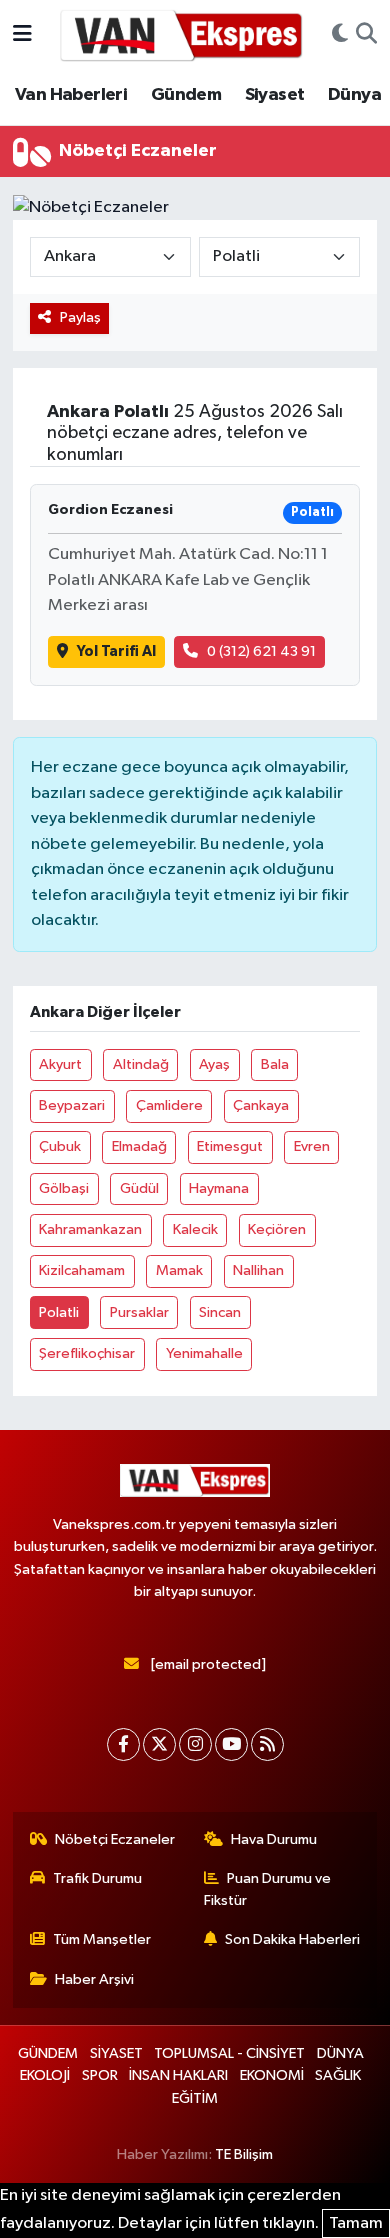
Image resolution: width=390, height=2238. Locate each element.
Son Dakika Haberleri (292, 1939)
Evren (312, 1146)
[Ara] (366, 35)
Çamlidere (169, 1105)
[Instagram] (195, 1744)
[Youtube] (231, 1744)
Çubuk (60, 1146)
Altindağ (141, 1064)
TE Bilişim (244, 2154)
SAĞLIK (338, 2075)
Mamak (179, 1270)
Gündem (186, 95)
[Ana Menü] (22, 34)
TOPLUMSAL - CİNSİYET (229, 2053)
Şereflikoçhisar (87, 1353)
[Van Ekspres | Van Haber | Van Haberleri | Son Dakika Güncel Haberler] (182, 34)
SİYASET (116, 2053)
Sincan (220, 1312)
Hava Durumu (274, 1839)
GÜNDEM (48, 2053)
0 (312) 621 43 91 (261, 651)
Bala (275, 1064)
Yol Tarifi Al (116, 651)
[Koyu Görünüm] (340, 35)
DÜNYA (340, 2053)
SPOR (100, 2075)
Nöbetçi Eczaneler (115, 1839)
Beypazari (72, 1105)
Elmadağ (139, 1146)
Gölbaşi (64, 1188)
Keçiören (277, 1229)
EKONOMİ (272, 2075)
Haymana (219, 1188)
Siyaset (275, 95)
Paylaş (80, 317)
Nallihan (258, 1270)
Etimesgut (230, 1146)
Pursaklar (139, 1312)
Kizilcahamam (82, 1270)
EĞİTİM (195, 2098)
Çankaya (261, 1105)
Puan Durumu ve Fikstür (268, 1889)
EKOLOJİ (45, 2075)
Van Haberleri (71, 95)
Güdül (139, 1188)
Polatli (59, 1312)
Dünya (354, 95)
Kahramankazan (90, 1229)
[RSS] (267, 1744)
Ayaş (214, 1064)
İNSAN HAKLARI (178, 2075)
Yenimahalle (204, 1353)
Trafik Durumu (97, 1878)
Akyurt (60, 1064)
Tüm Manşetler (102, 1939)
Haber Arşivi (94, 1979)
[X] (159, 1744)
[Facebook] (123, 1744)
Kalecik (195, 1229)
